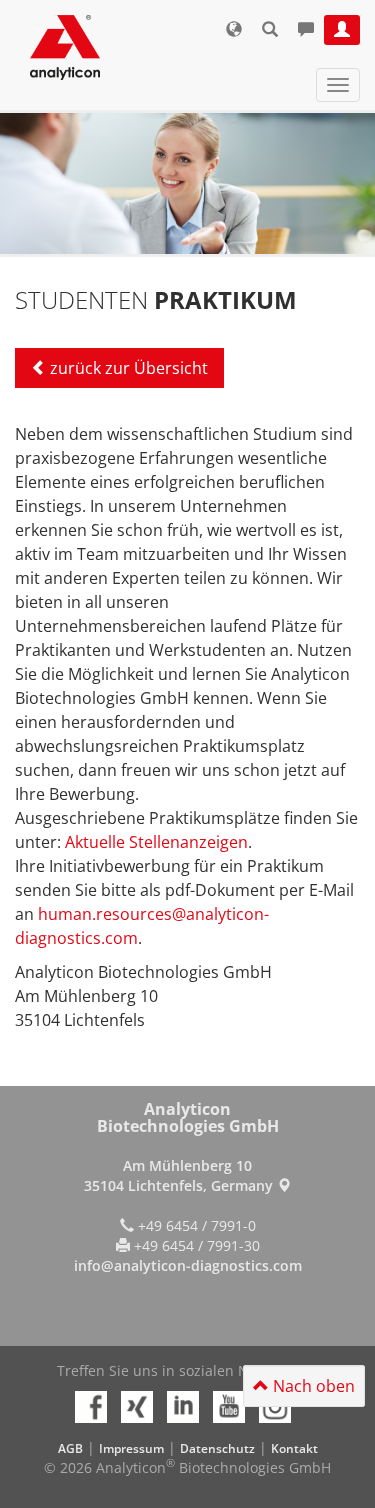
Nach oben (312, 1386)
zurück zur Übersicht (129, 368)
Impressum (131, 1448)
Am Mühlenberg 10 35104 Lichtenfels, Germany (180, 1175)
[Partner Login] (342, 30)
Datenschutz (217, 1448)
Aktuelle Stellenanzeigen (156, 842)
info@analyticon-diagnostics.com (188, 1265)
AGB (70, 1448)
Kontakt (294, 1448)
